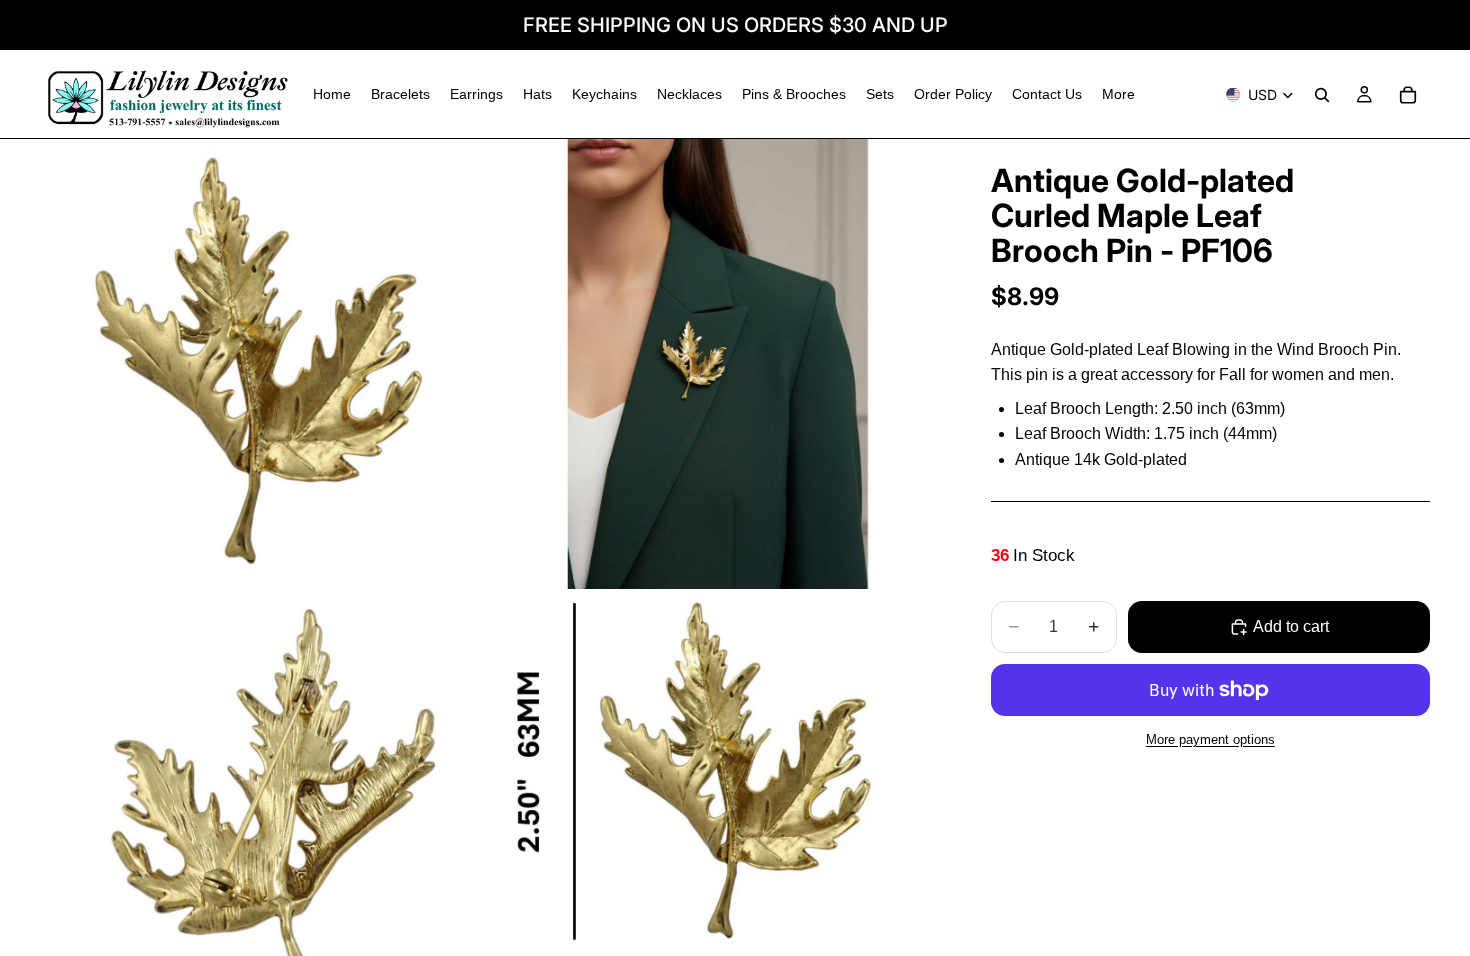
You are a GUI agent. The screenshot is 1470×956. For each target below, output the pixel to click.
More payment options (1210, 739)
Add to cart (1291, 626)
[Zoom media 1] (265, 364)
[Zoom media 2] (718, 364)
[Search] (1322, 95)
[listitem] (1118, 94)
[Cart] (1408, 95)
